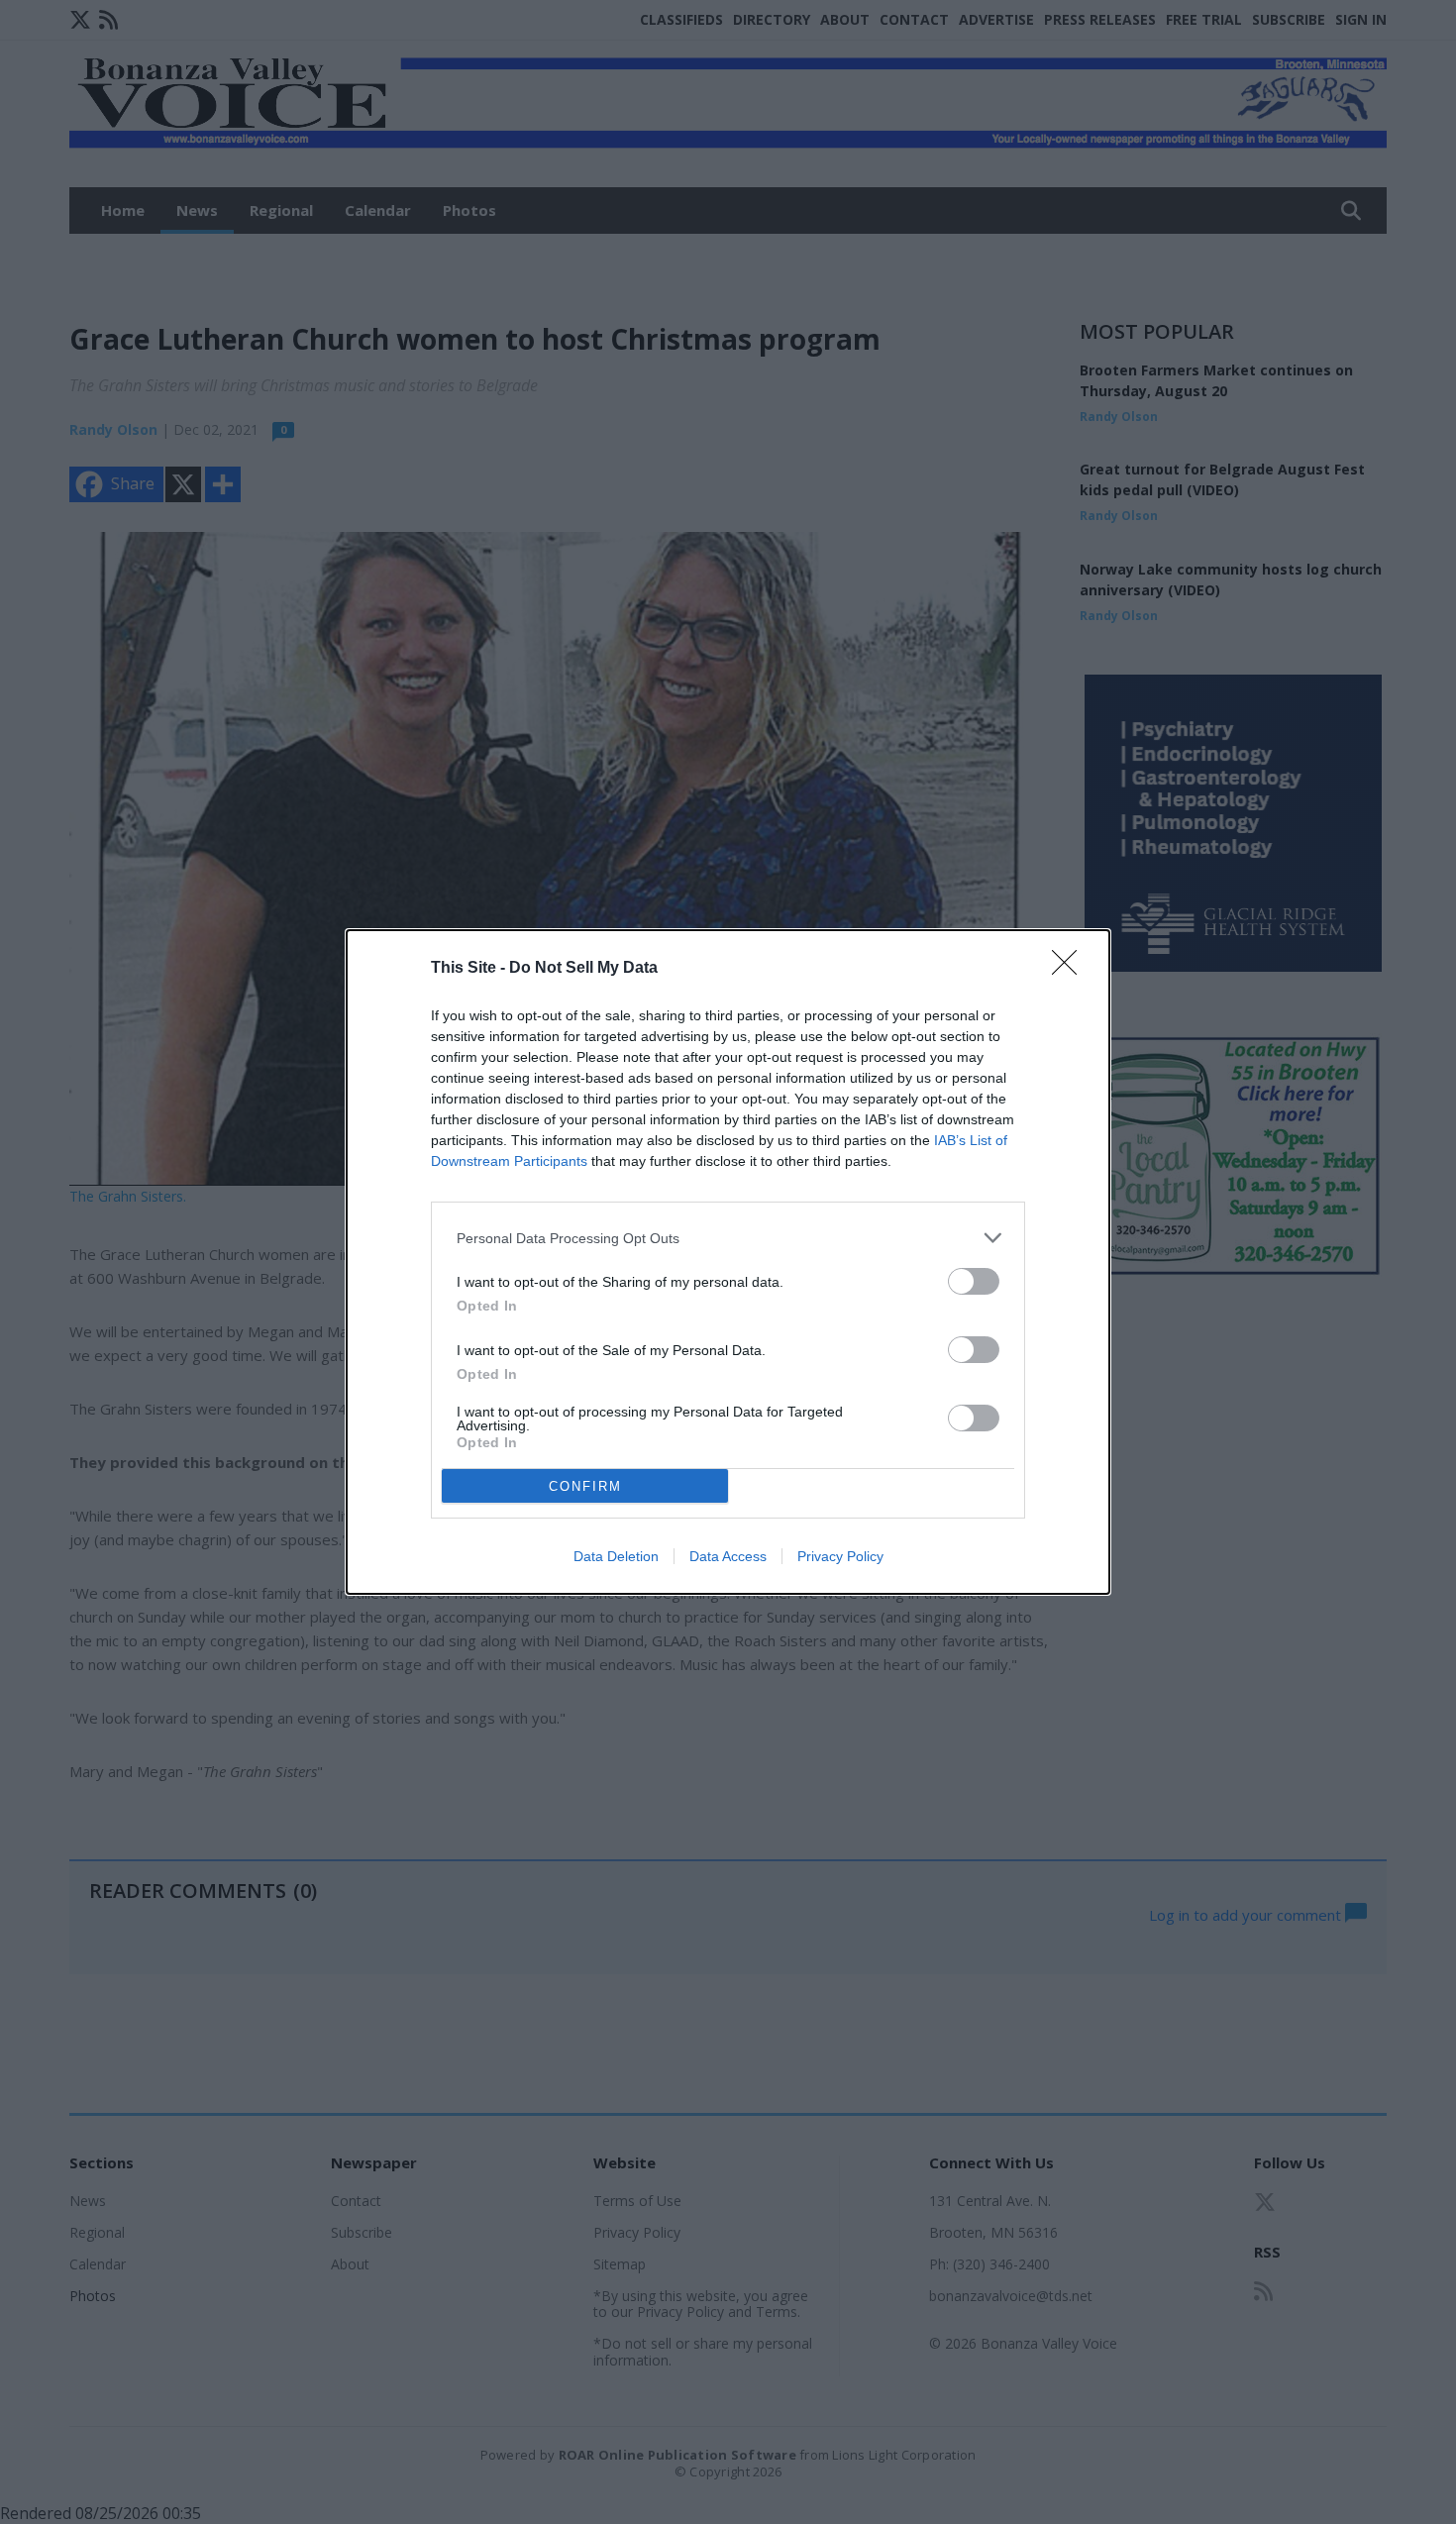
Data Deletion (616, 1556)
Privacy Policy (840, 1556)
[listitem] (728, 1238)
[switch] (974, 1281)
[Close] (1071, 969)
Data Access (728, 1556)
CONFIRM (585, 1486)
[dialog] (728, 1262)
